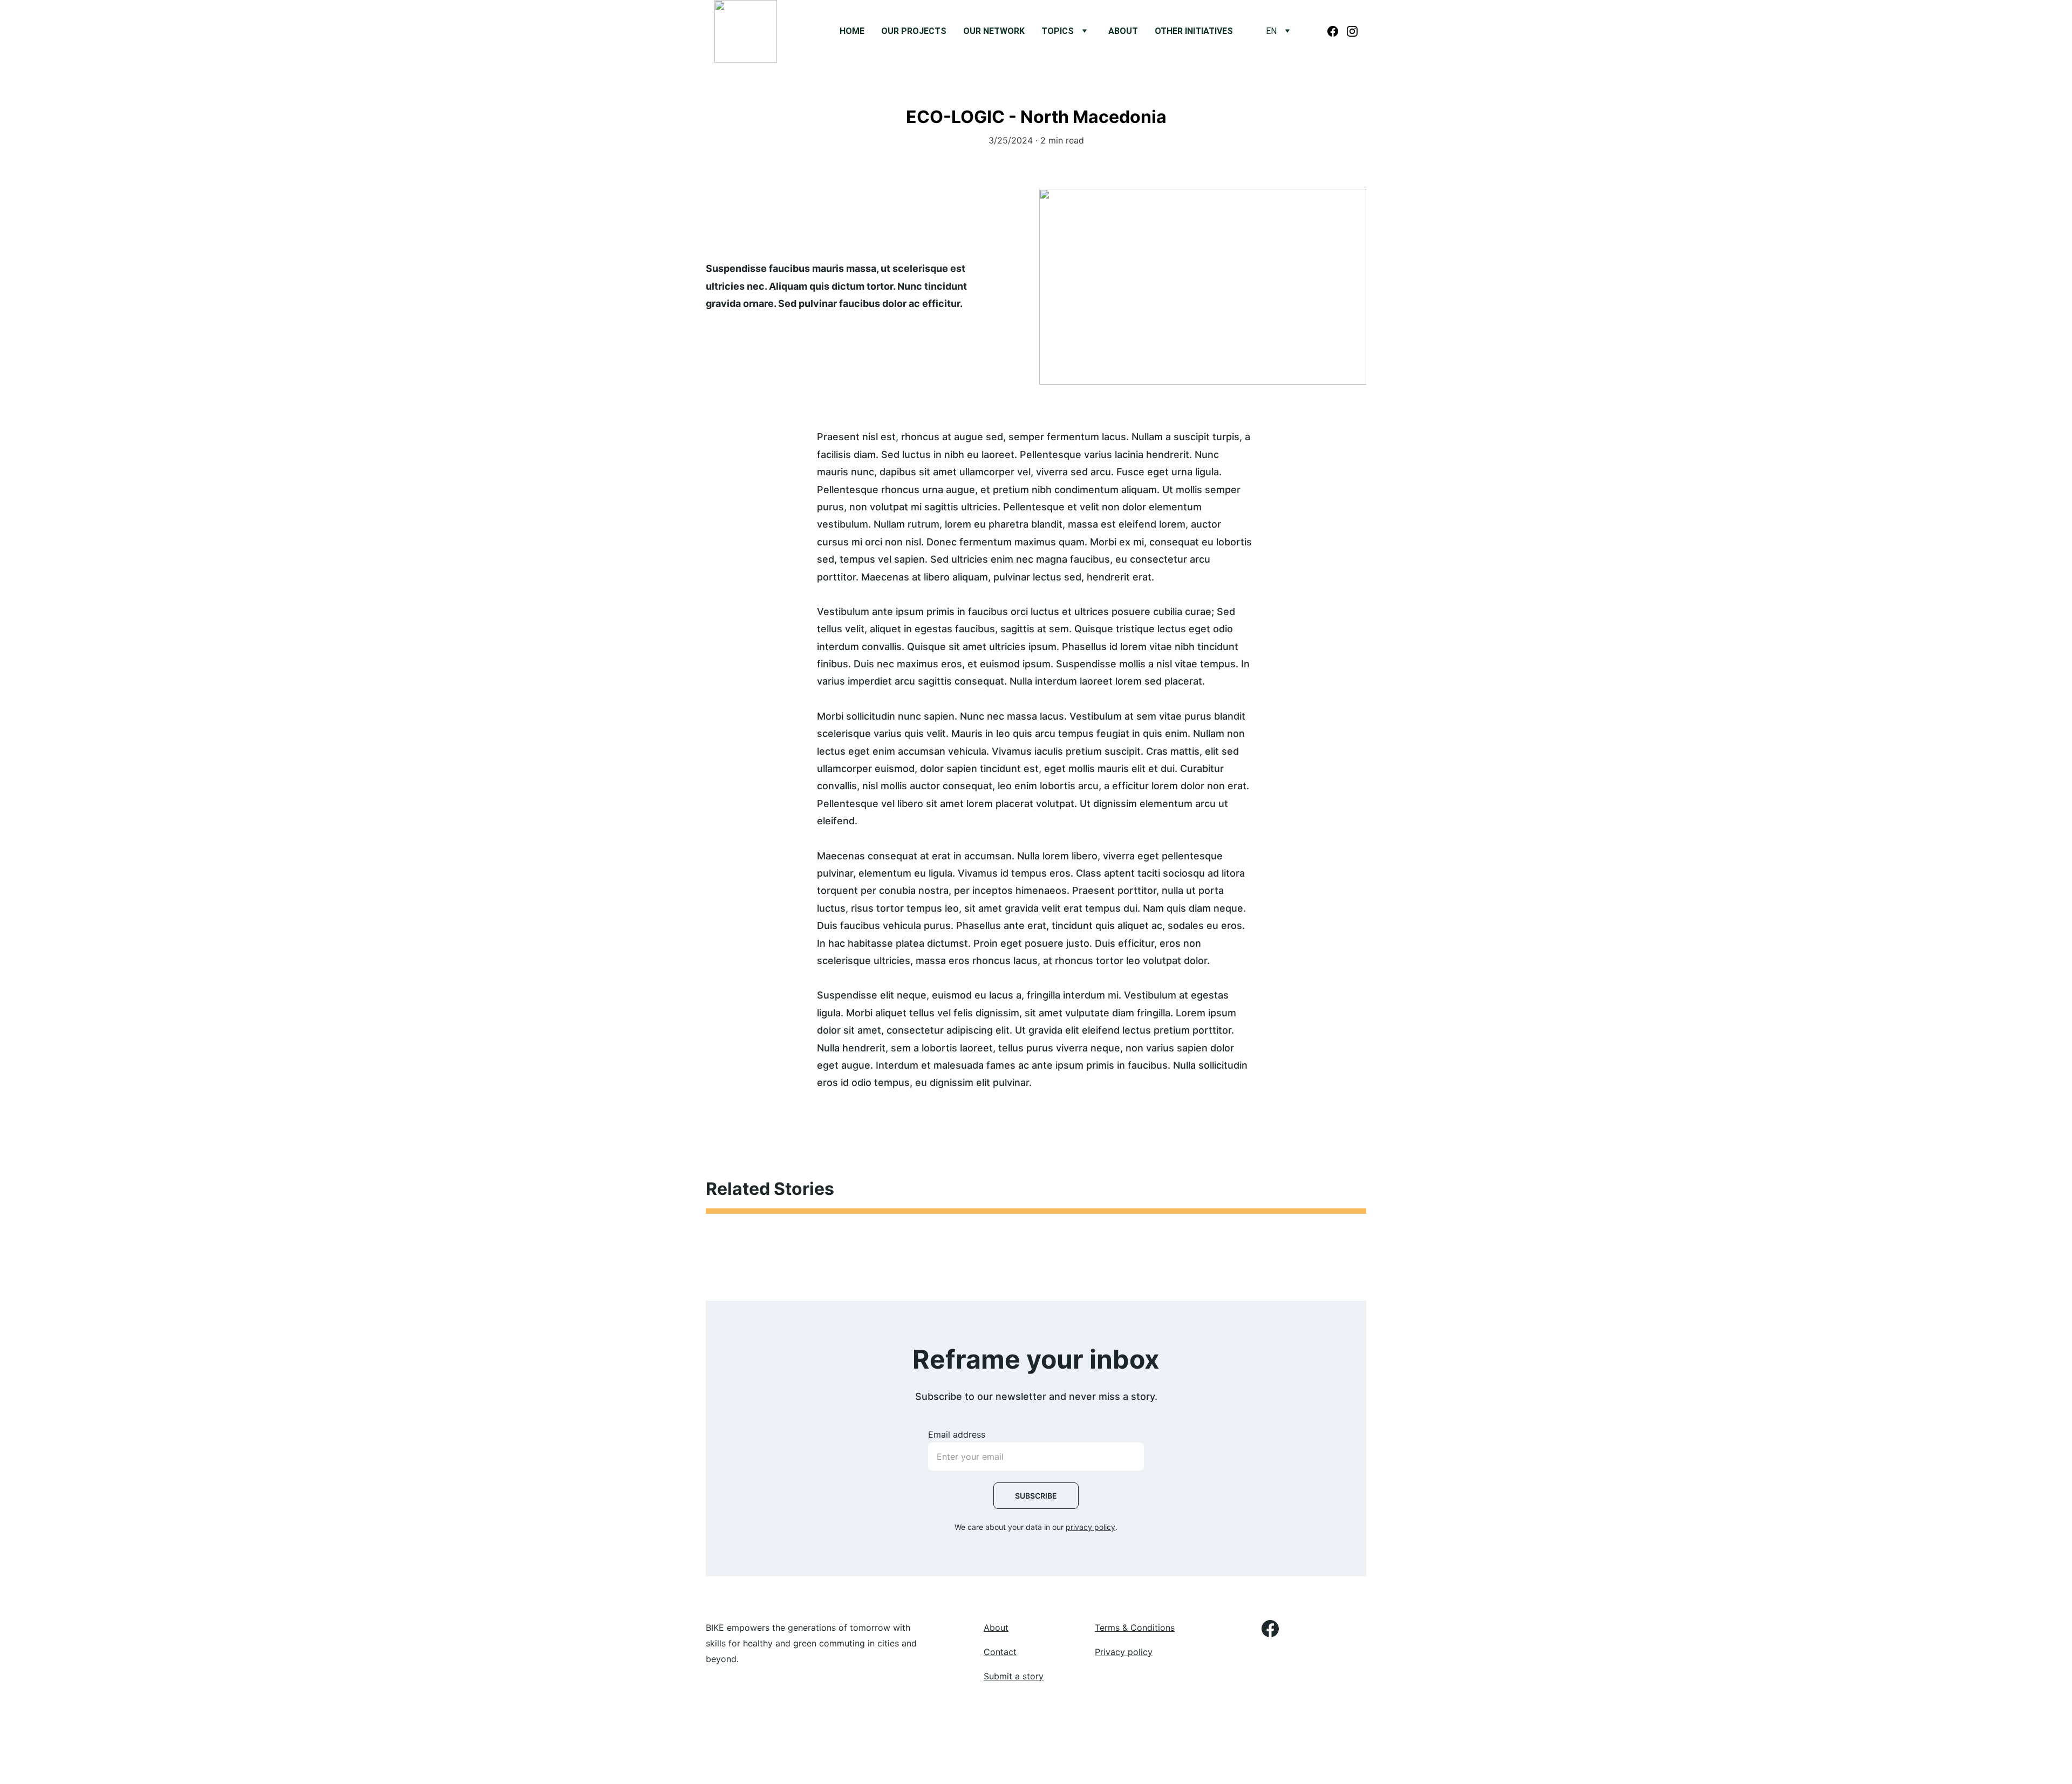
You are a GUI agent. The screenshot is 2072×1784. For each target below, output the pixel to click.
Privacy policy (1124, 1652)
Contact (1000, 1652)
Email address (957, 1434)
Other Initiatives (1194, 31)
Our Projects (914, 31)
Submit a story (1014, 1676)
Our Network (994, 31)
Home (852, 31)
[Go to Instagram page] (1352, 31)
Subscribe (1036, 1496)
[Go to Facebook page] (1337, 31)
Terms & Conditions (1135, 1628)
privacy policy (1090, 1527)
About (1123, 31)
